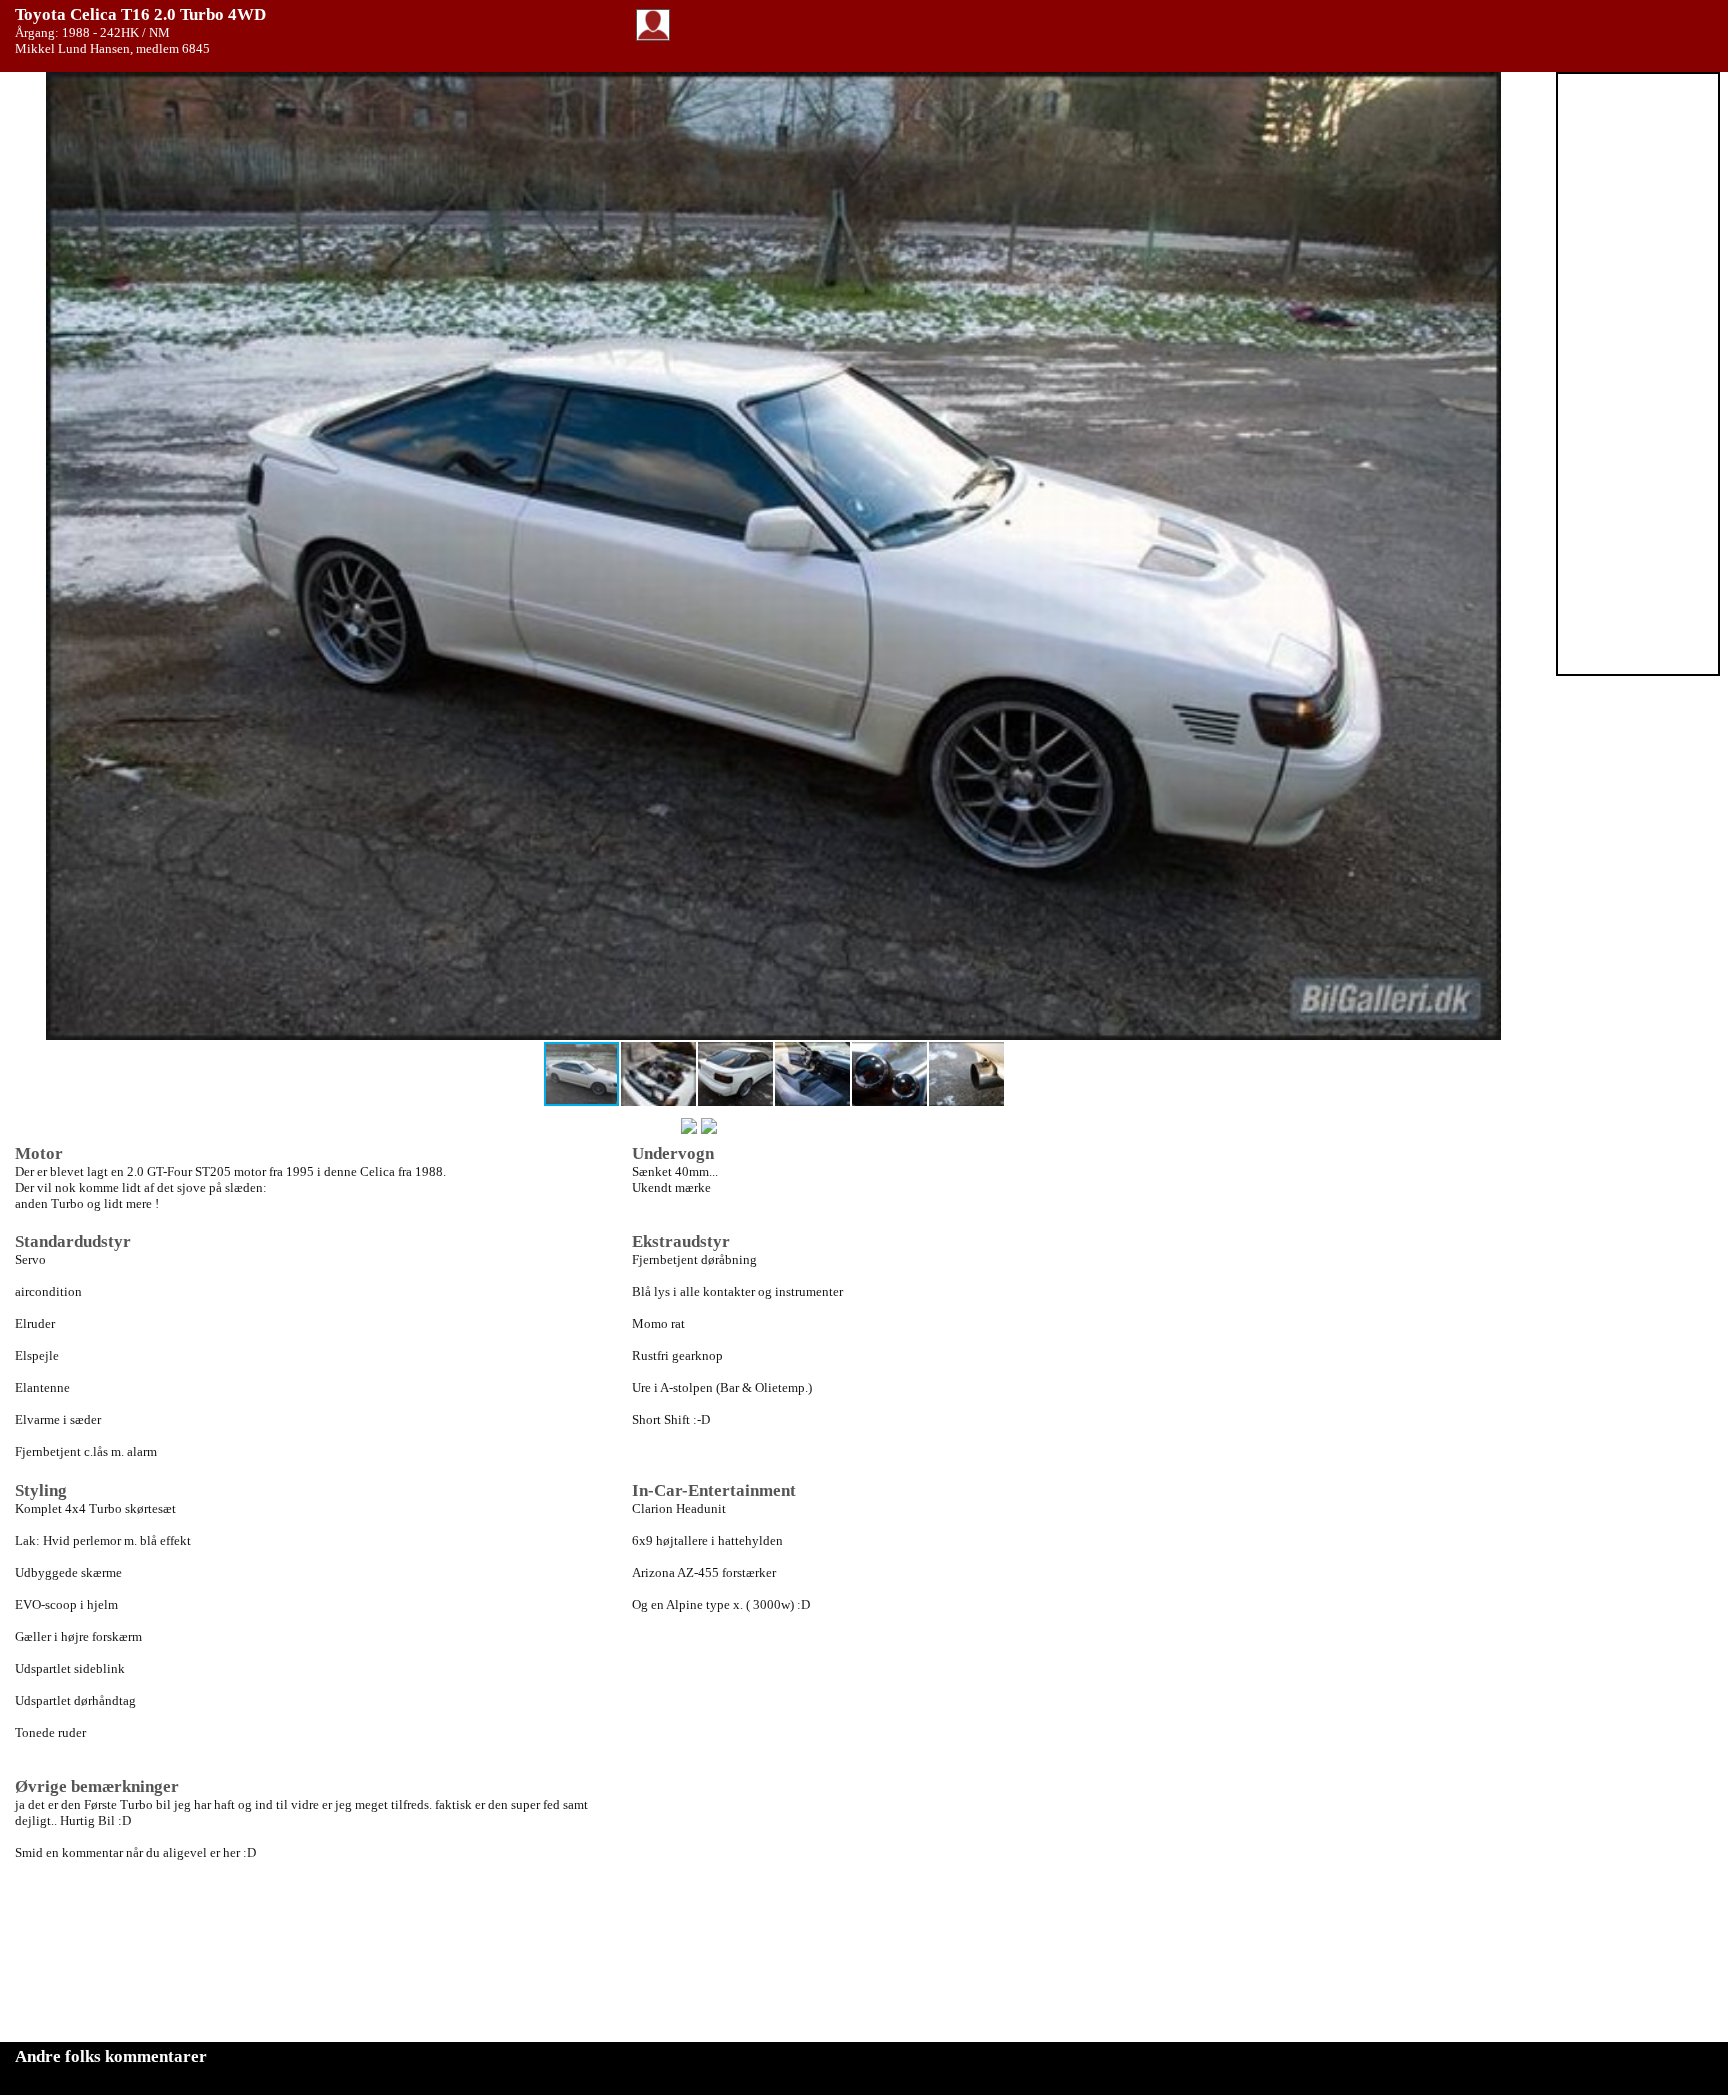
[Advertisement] (1638, 374)
